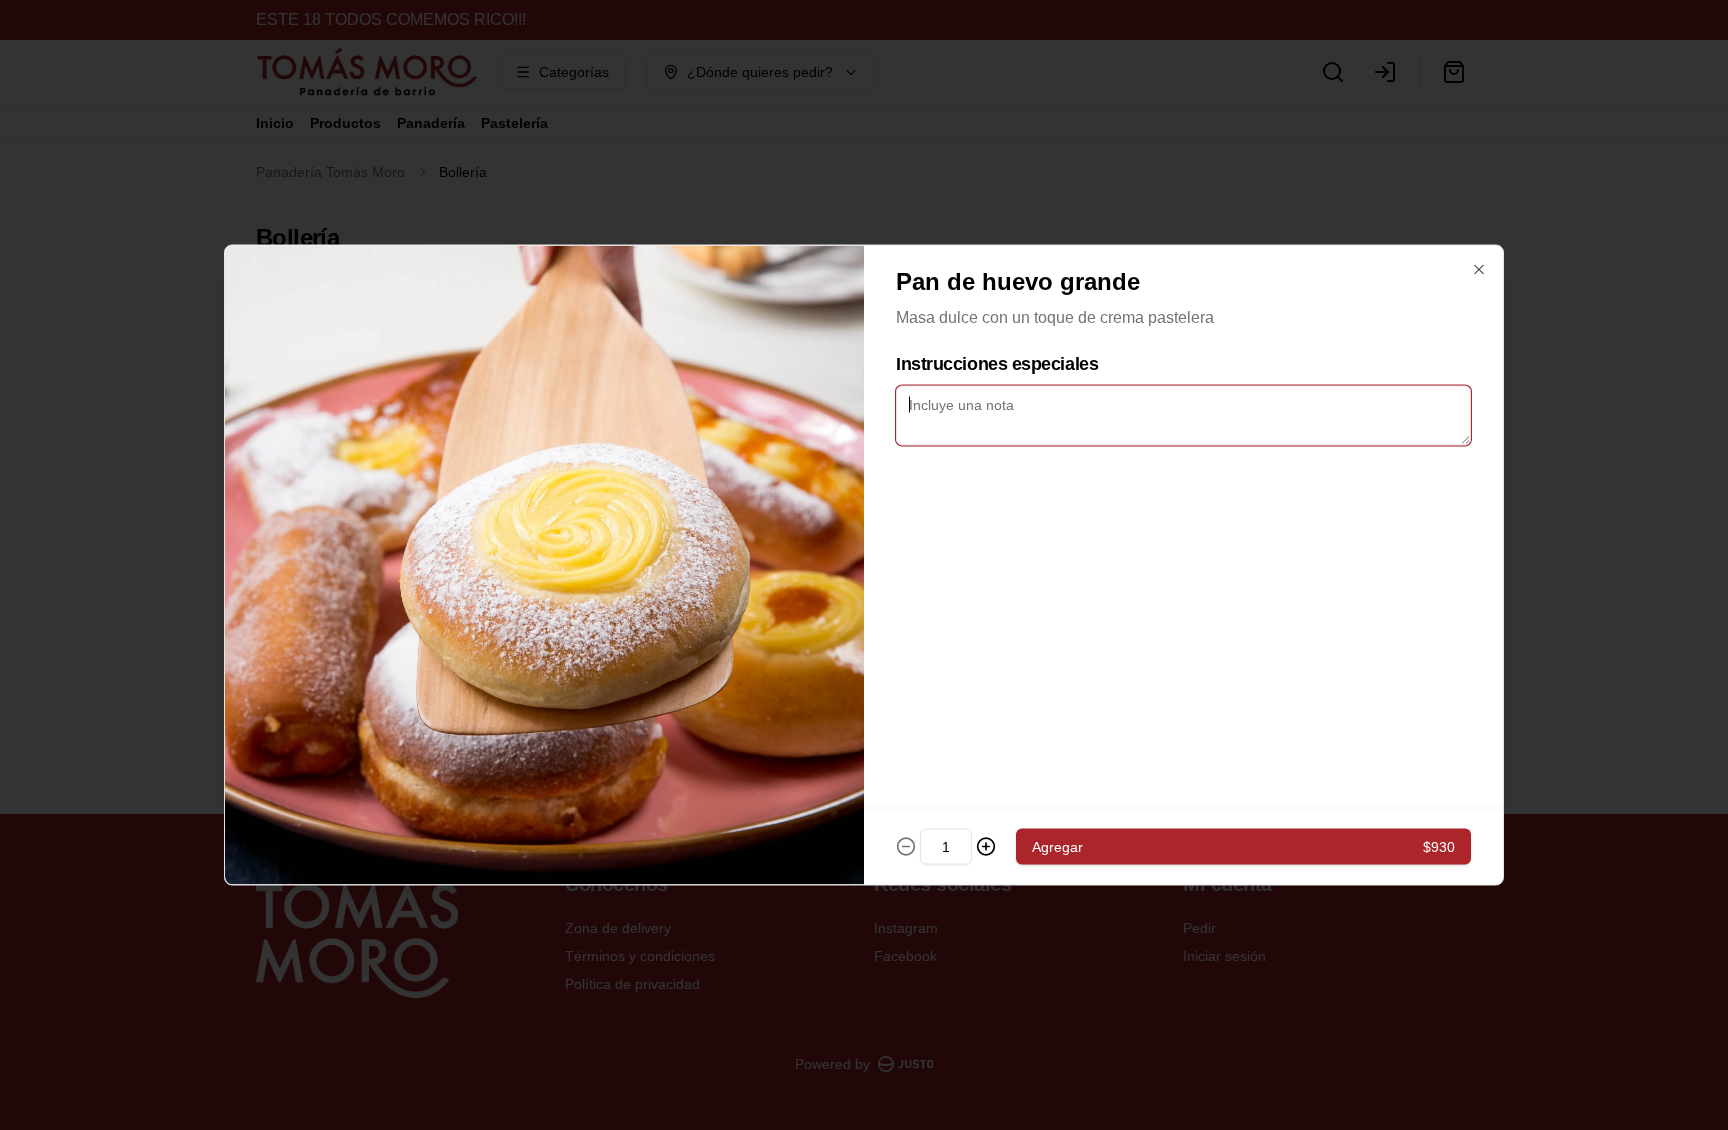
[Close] (1479, 270)
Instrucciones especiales (997, 364)
